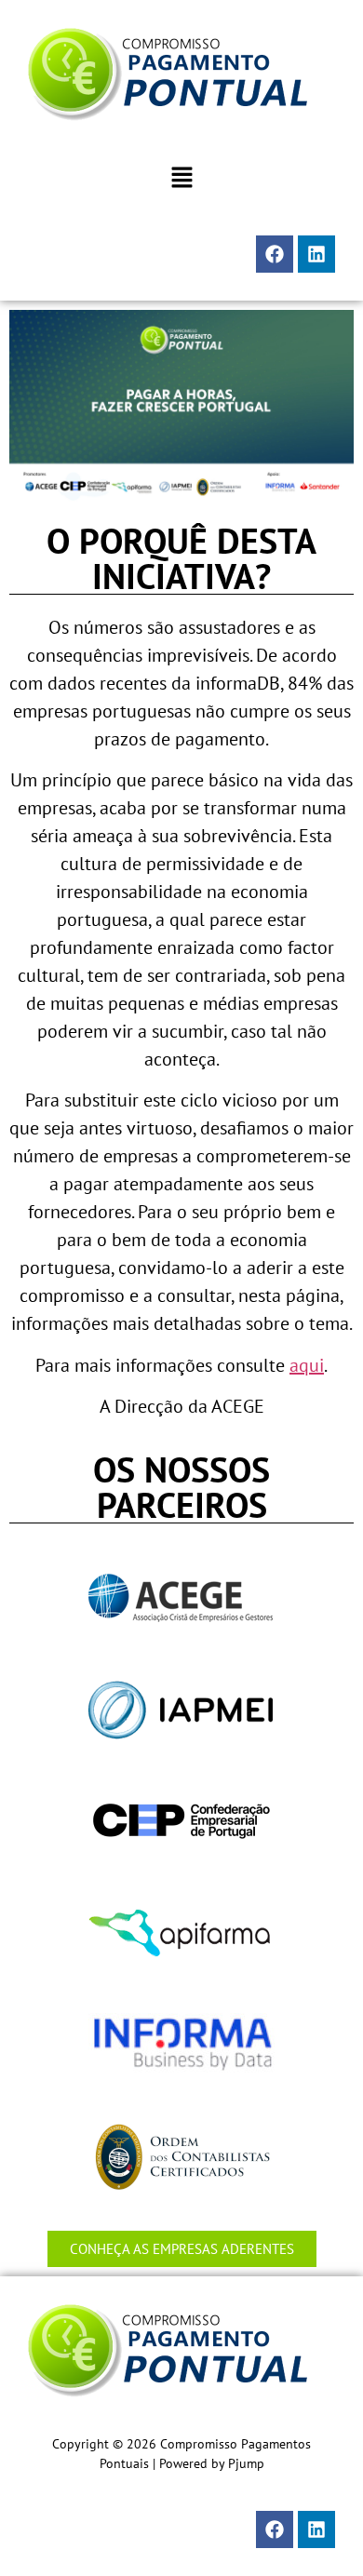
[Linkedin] (316, 254)
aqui (307, 1365)
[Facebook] (275, 254)
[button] (181, 178)
